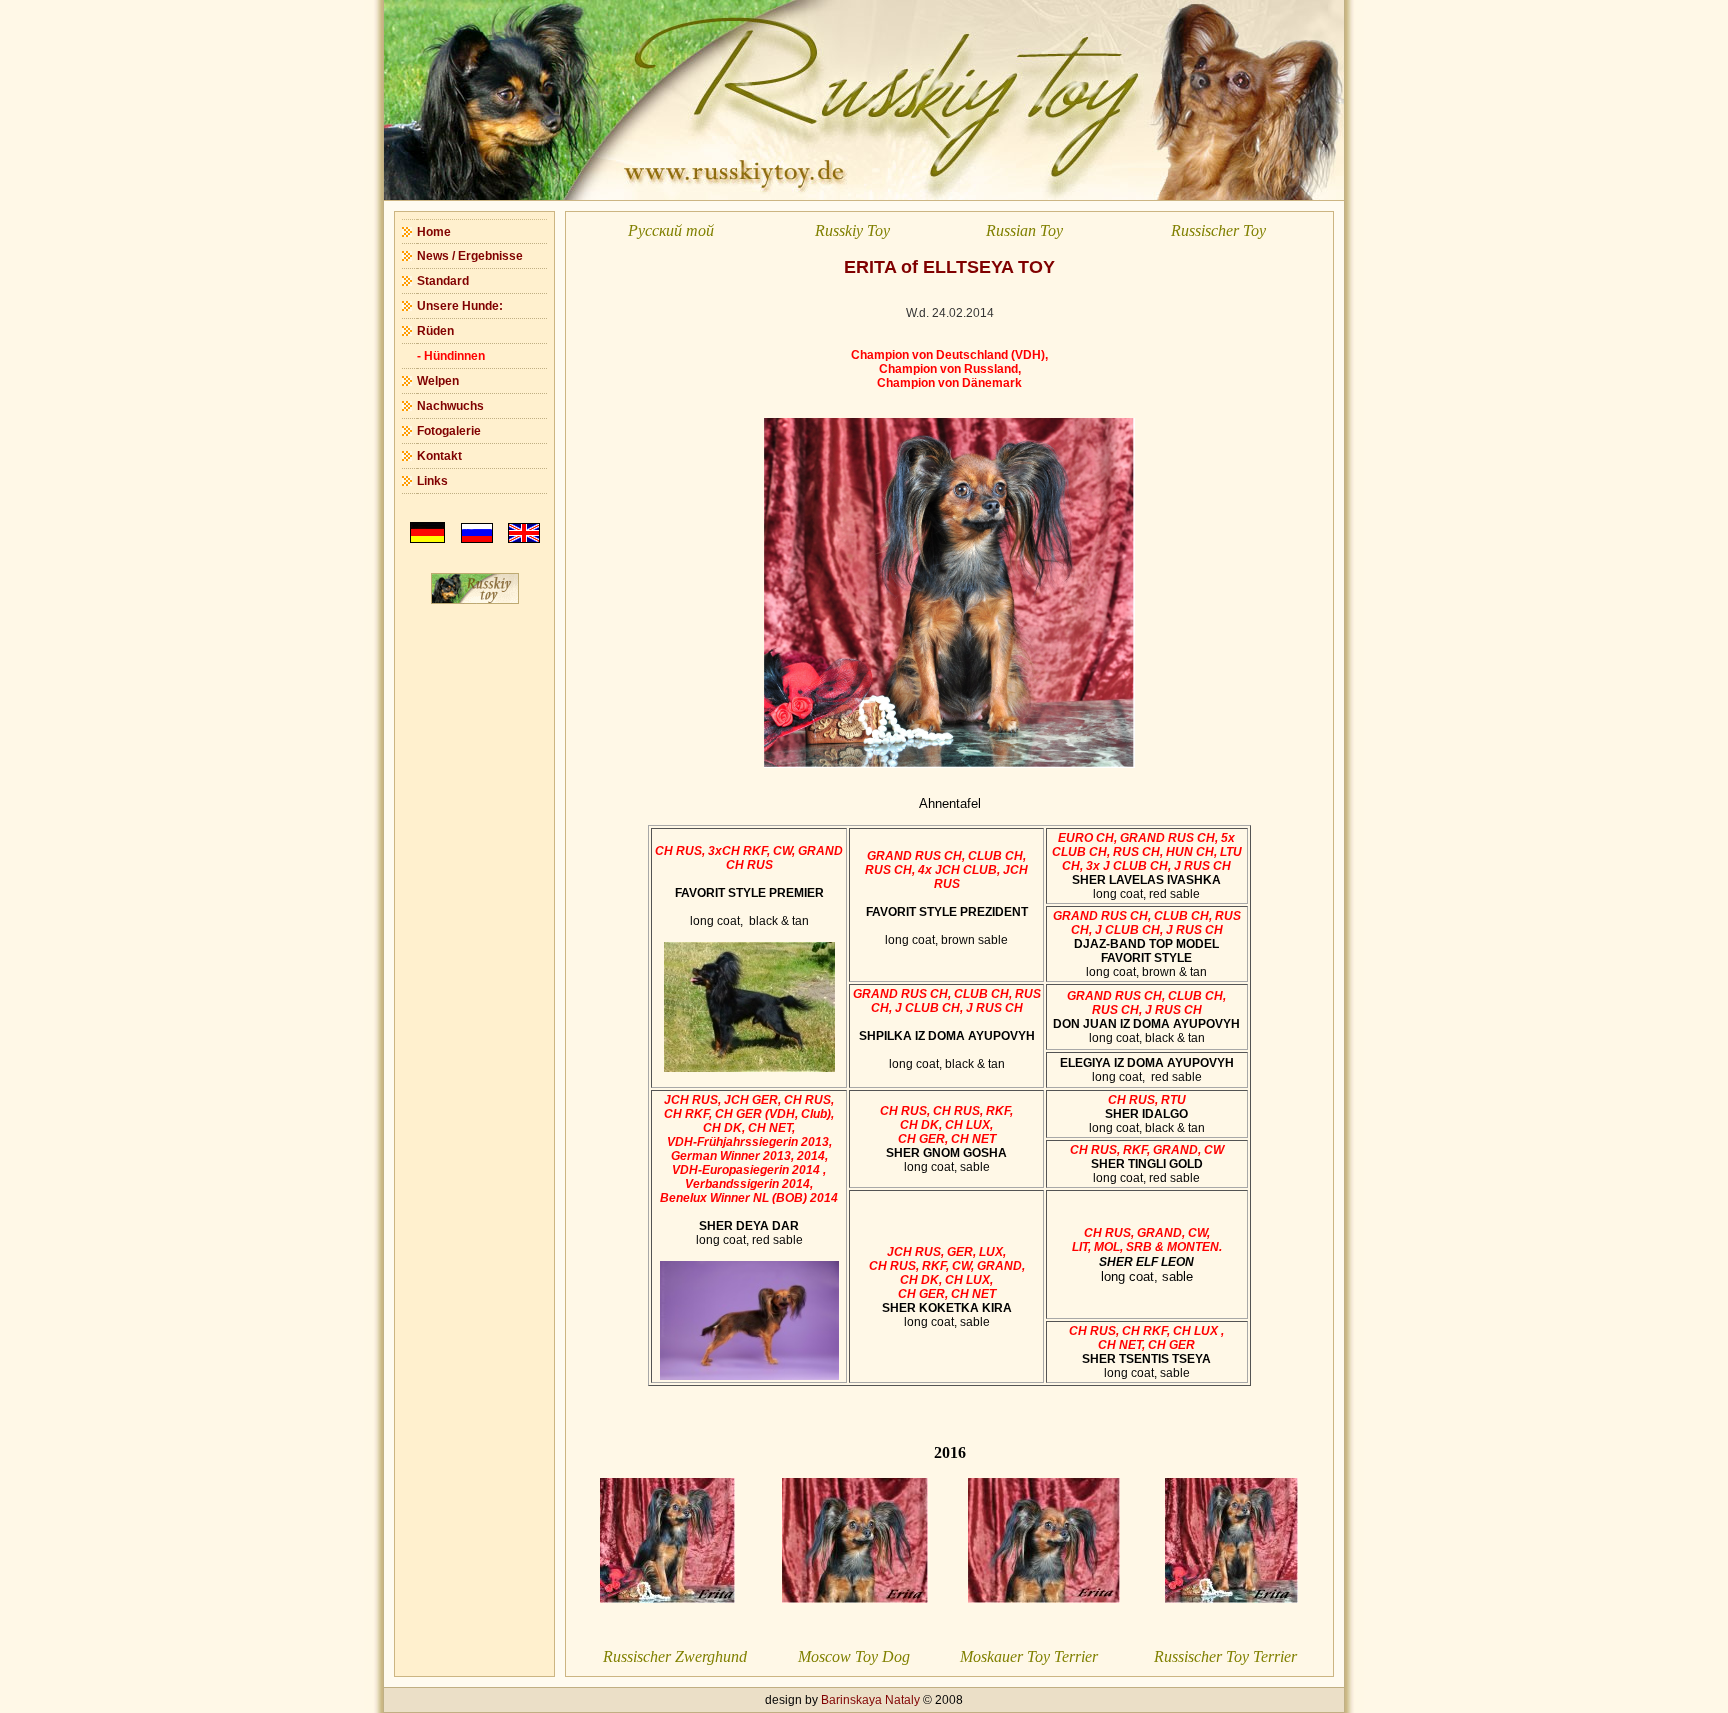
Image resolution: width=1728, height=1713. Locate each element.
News (433, 256)
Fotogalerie (449, 431)
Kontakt (439, 456)
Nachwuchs (450, 406)
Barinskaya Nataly (870, 1700)
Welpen (438, 381)
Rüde (432, 331)
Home (434, 232)
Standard (443, 281)
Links (432, 481)
